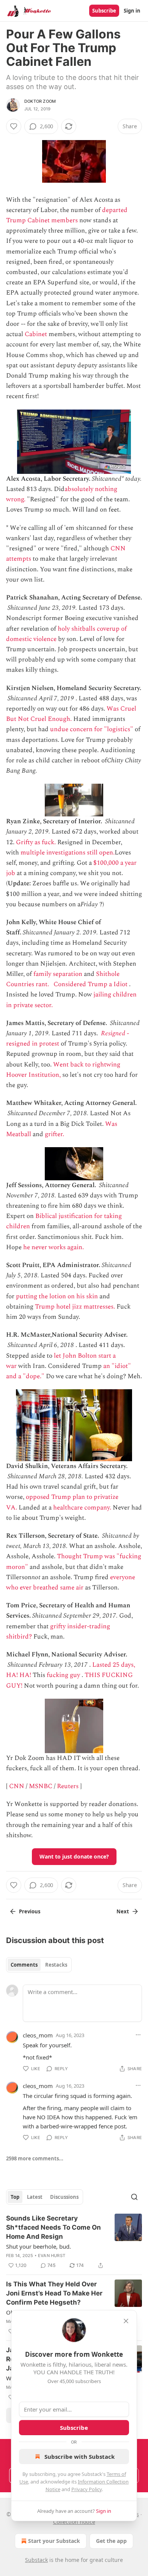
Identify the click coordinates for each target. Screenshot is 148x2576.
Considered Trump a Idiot (91, 984)
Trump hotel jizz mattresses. (75, 1307)
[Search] (134, 2197)
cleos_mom (38, 2035)
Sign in (132, 11)
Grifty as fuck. (36, 842)
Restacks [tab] (56, 1965)
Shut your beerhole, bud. (39, 2246)
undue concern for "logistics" (92, 729)
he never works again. (54, 1247)
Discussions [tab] (64, 2197)
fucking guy (63, 1675)
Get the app (111, 2541)
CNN (17, 1786)
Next (123, 1911)
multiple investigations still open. (68, 853)
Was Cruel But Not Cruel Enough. (71, 714)
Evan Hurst (52, 2256)
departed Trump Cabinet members (67, 215)
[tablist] (39, 1965)
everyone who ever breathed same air (71, 1582)
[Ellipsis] (138, 2035)
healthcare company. (82, 1508)
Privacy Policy (87, 2489)
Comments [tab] (24, 1965)
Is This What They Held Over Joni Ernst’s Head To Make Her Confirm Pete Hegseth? (54, 2293)
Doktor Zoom (40, 101)
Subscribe (104, 11)
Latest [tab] (35, 2197)
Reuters (68, 1786)
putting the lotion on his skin (57, 1296)
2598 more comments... (35, 2158)
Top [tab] (15, 2197)
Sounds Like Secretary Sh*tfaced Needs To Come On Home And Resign (54, 2227)
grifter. (54, 1134)
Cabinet (36, 334)
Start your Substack (54, 2541)
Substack (36, 2560)
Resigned (113, 1033)
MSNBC (41, 1786)
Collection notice (74, 2522)
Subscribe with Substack (80, 2456)
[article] (74, 2242)
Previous (30, 1911)
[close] (126, 2321)
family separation (58, 974)
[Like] (14, 126)
